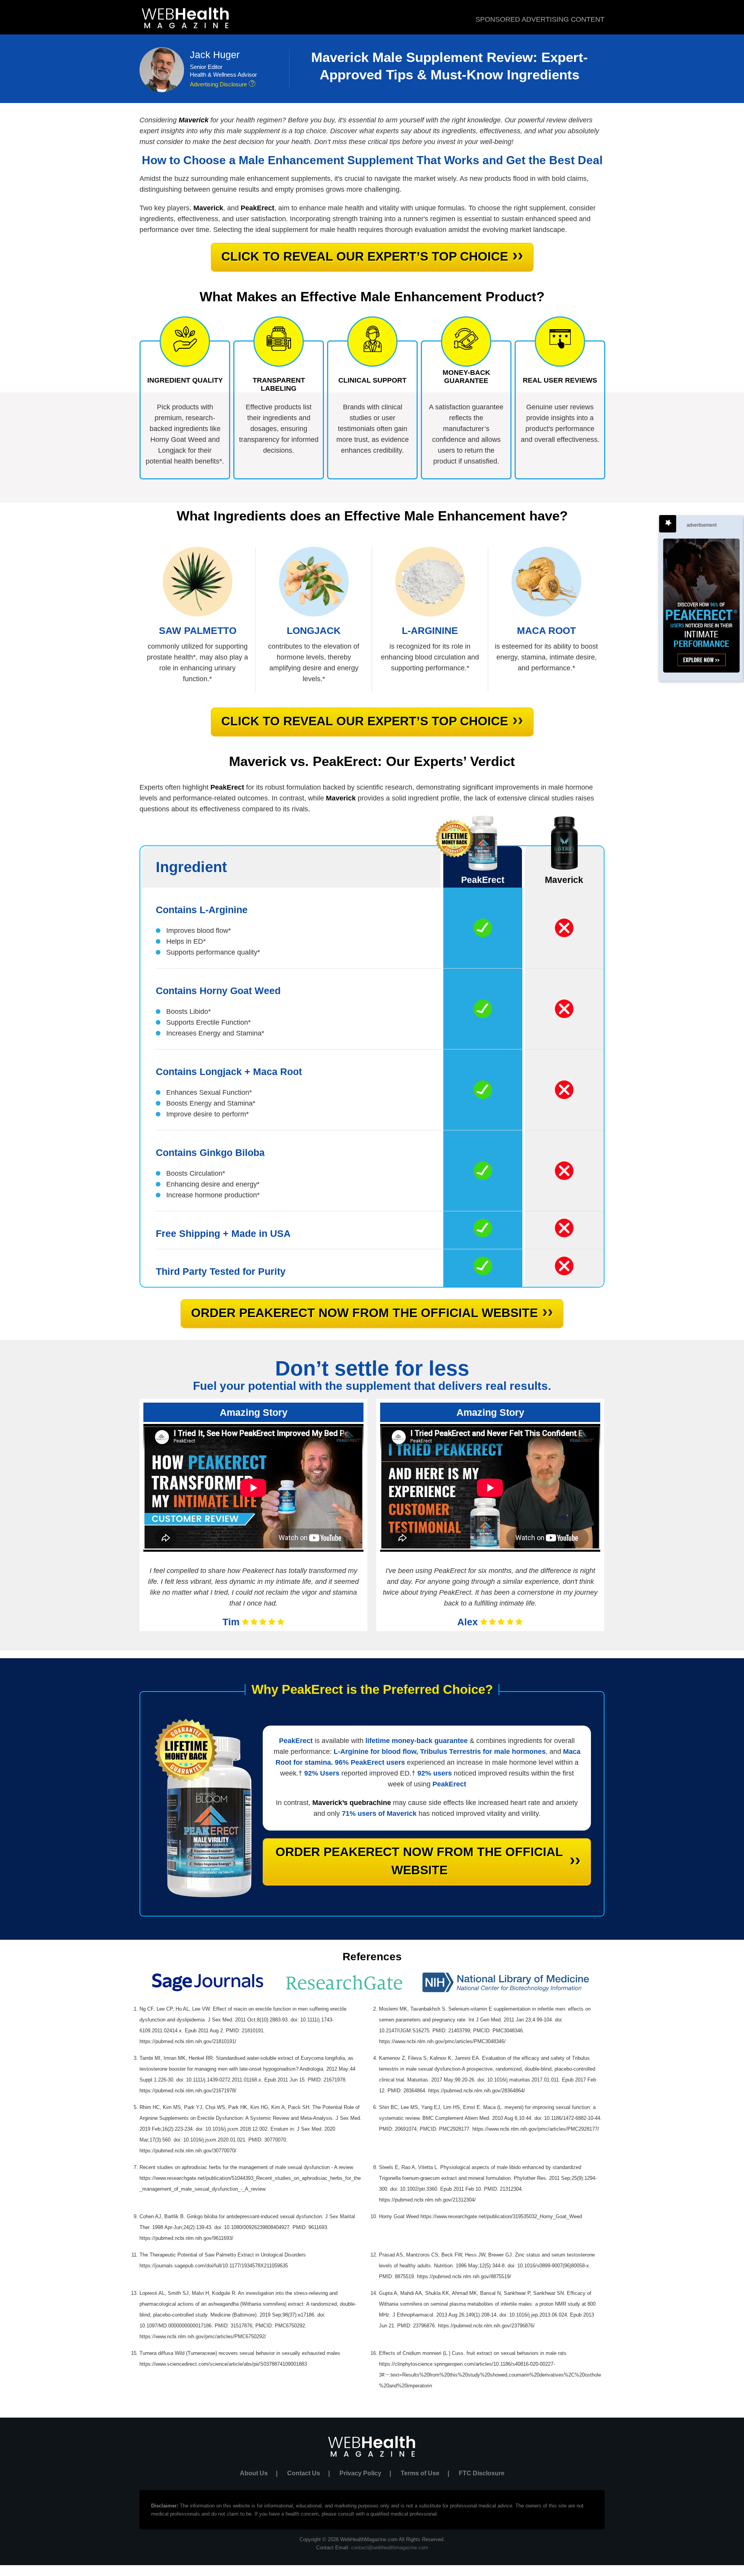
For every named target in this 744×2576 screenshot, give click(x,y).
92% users (435, 1773)
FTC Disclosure (482, 2473)
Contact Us (308, 2473)
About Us (259, 2473)
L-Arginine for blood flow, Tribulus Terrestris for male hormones (440, 1752)
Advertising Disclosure (218, 84)
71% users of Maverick (379, 1814)
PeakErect (296, 1741)
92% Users (322, 1773)
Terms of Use (425, 2473)
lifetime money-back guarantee (417, 1741)
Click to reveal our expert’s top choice (372, 255)
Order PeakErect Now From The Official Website (372, 1311)
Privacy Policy (365, 2473)
